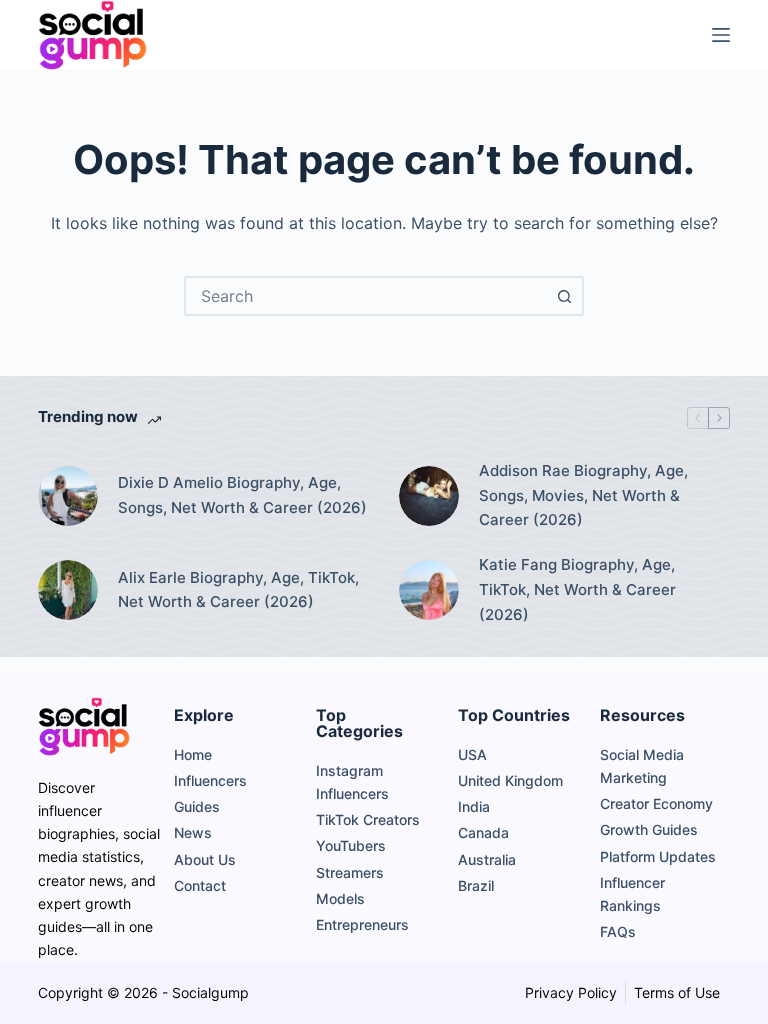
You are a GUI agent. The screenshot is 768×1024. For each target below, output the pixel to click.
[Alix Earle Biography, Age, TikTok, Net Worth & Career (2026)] (68, 590)
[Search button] (564, 296)
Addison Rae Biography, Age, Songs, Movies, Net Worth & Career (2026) (583, 495)
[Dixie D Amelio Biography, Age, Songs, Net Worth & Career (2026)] (68, 496)
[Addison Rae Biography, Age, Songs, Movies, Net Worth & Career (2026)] (429, 496)
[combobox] (366, 296)
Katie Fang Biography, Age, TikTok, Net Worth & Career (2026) (577, 589)
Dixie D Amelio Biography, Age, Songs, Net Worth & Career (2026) (242, 495)
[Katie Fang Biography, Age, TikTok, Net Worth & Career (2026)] (429, 590)
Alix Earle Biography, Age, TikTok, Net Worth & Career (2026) (238, 590)
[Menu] (721, 35)
